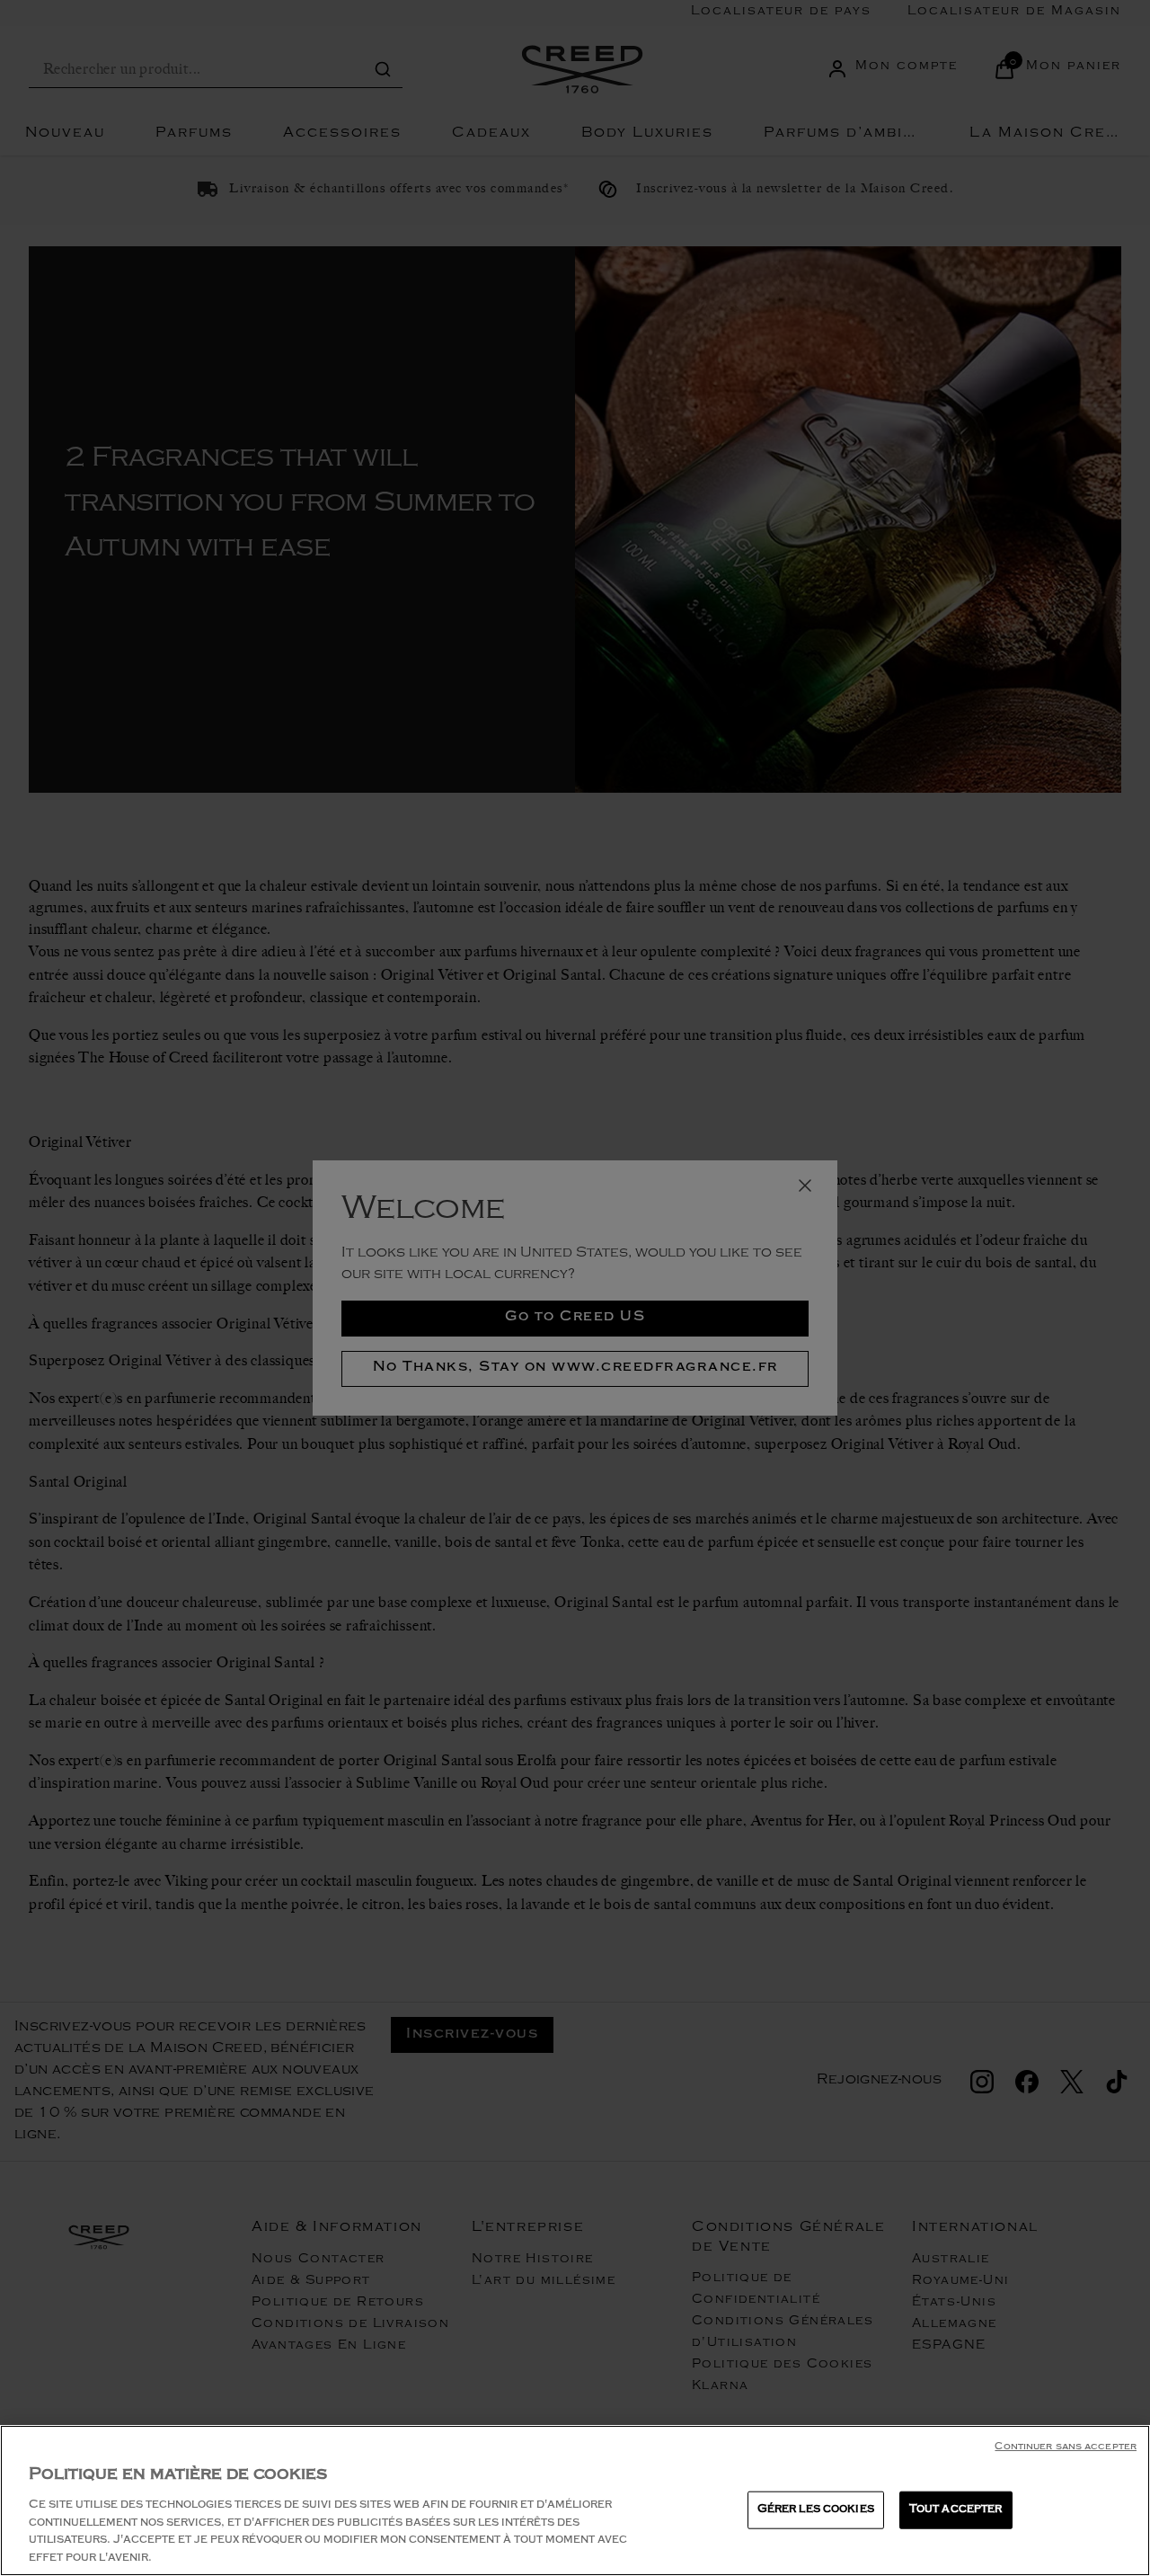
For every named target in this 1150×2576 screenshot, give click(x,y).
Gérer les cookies (816, 2510)
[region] (575, 2500)
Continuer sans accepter (1066, 2448)
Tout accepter (956, 2510)
